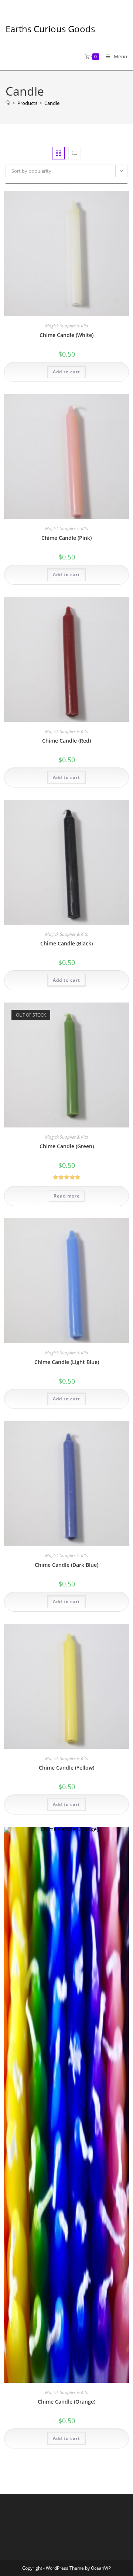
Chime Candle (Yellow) (66, 1768)
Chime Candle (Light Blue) (67, 1362)
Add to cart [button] (66, 372)
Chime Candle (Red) (66, 741)
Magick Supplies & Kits (66, 326)
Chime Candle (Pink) (66, 538)
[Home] (8, 103)
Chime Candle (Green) (67, 1146)
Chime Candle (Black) (66, 943)
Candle (52, 103)
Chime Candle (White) (66, 335)
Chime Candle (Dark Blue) (66, 1565)
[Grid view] (58, 153)
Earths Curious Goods (50, 29)
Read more (67, 1196)
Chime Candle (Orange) (66, 2402)
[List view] (75, 153)
